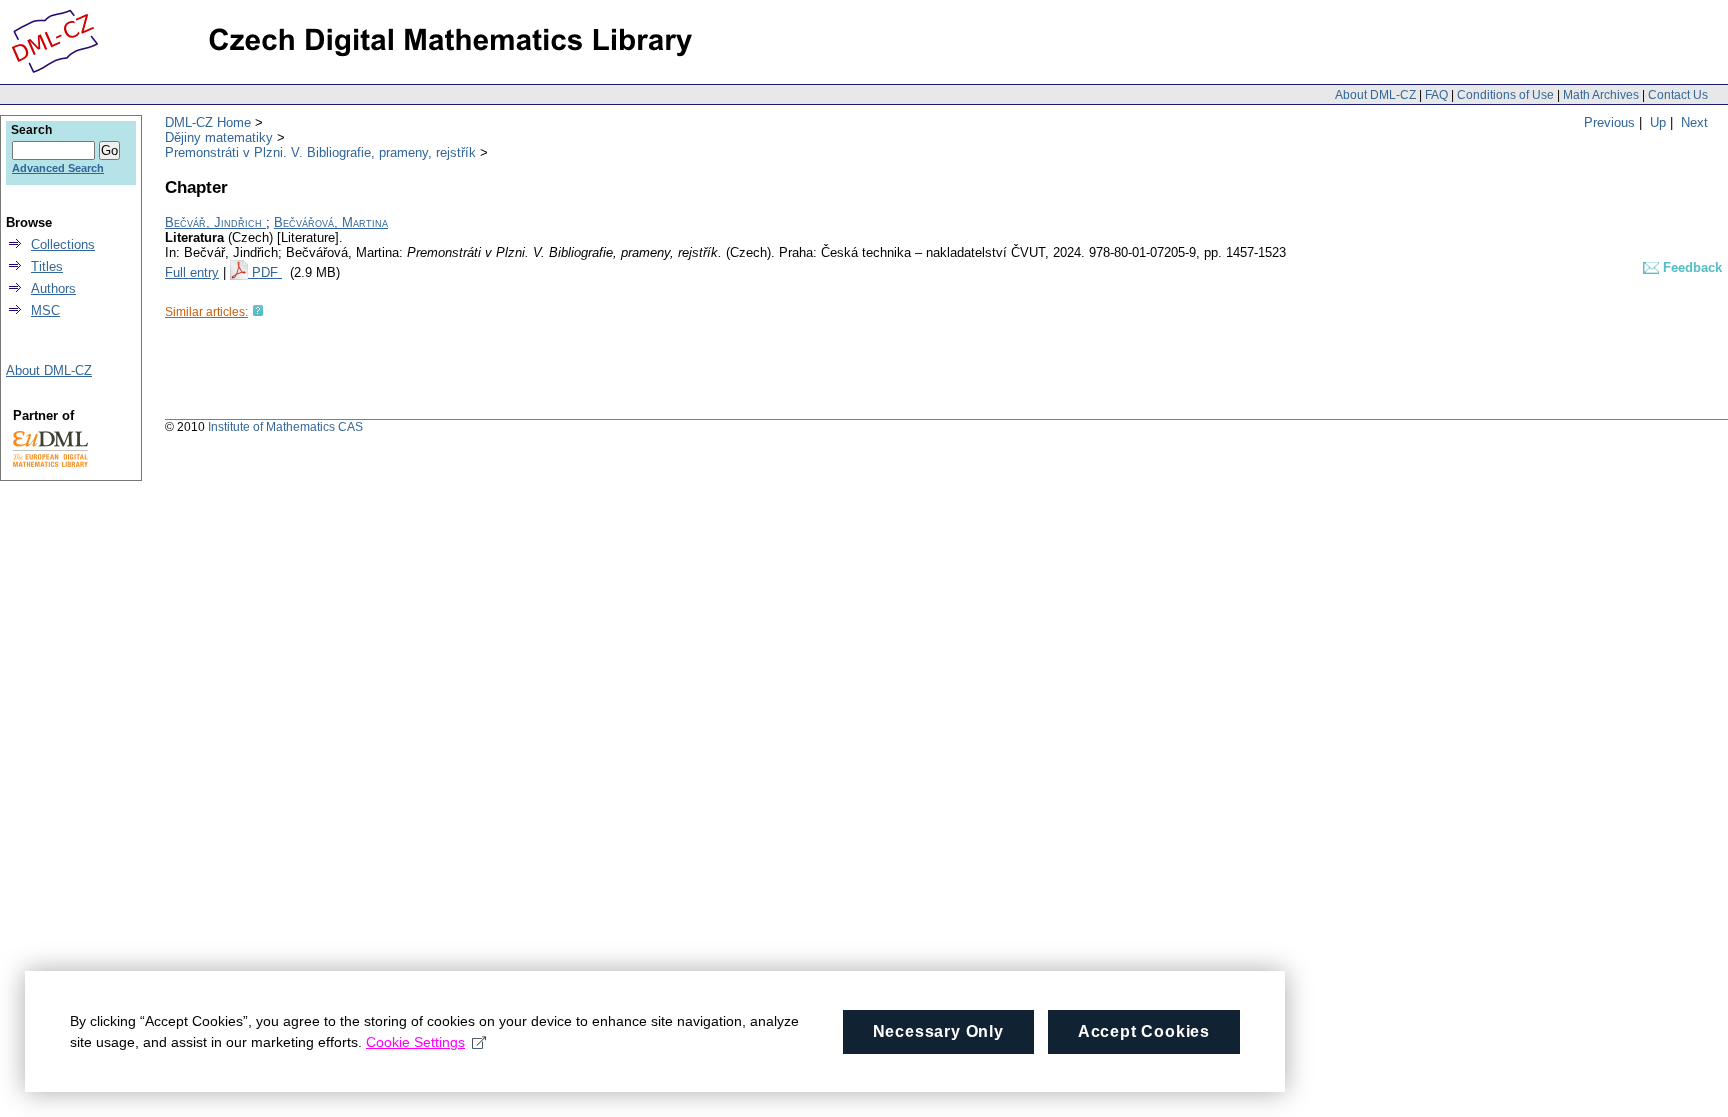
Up (1658, 122)
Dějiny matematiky (219, 137)
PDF (267, 272)
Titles (47, 266)
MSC (45, 310)
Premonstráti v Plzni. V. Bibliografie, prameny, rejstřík (320, 152)
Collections (63, 244)
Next (1694, 122)
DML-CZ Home (208, 122)
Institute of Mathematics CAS (285, 427)
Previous (1609, 122)
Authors (53, 288)
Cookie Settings (415, 1042)
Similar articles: (206, 312)
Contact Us (1678, 95)
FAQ (1436, 95)
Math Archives (1601, 95)
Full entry (192, 272)
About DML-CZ (1375, 95)
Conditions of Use (1505, 95)
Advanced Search (58, 168)
